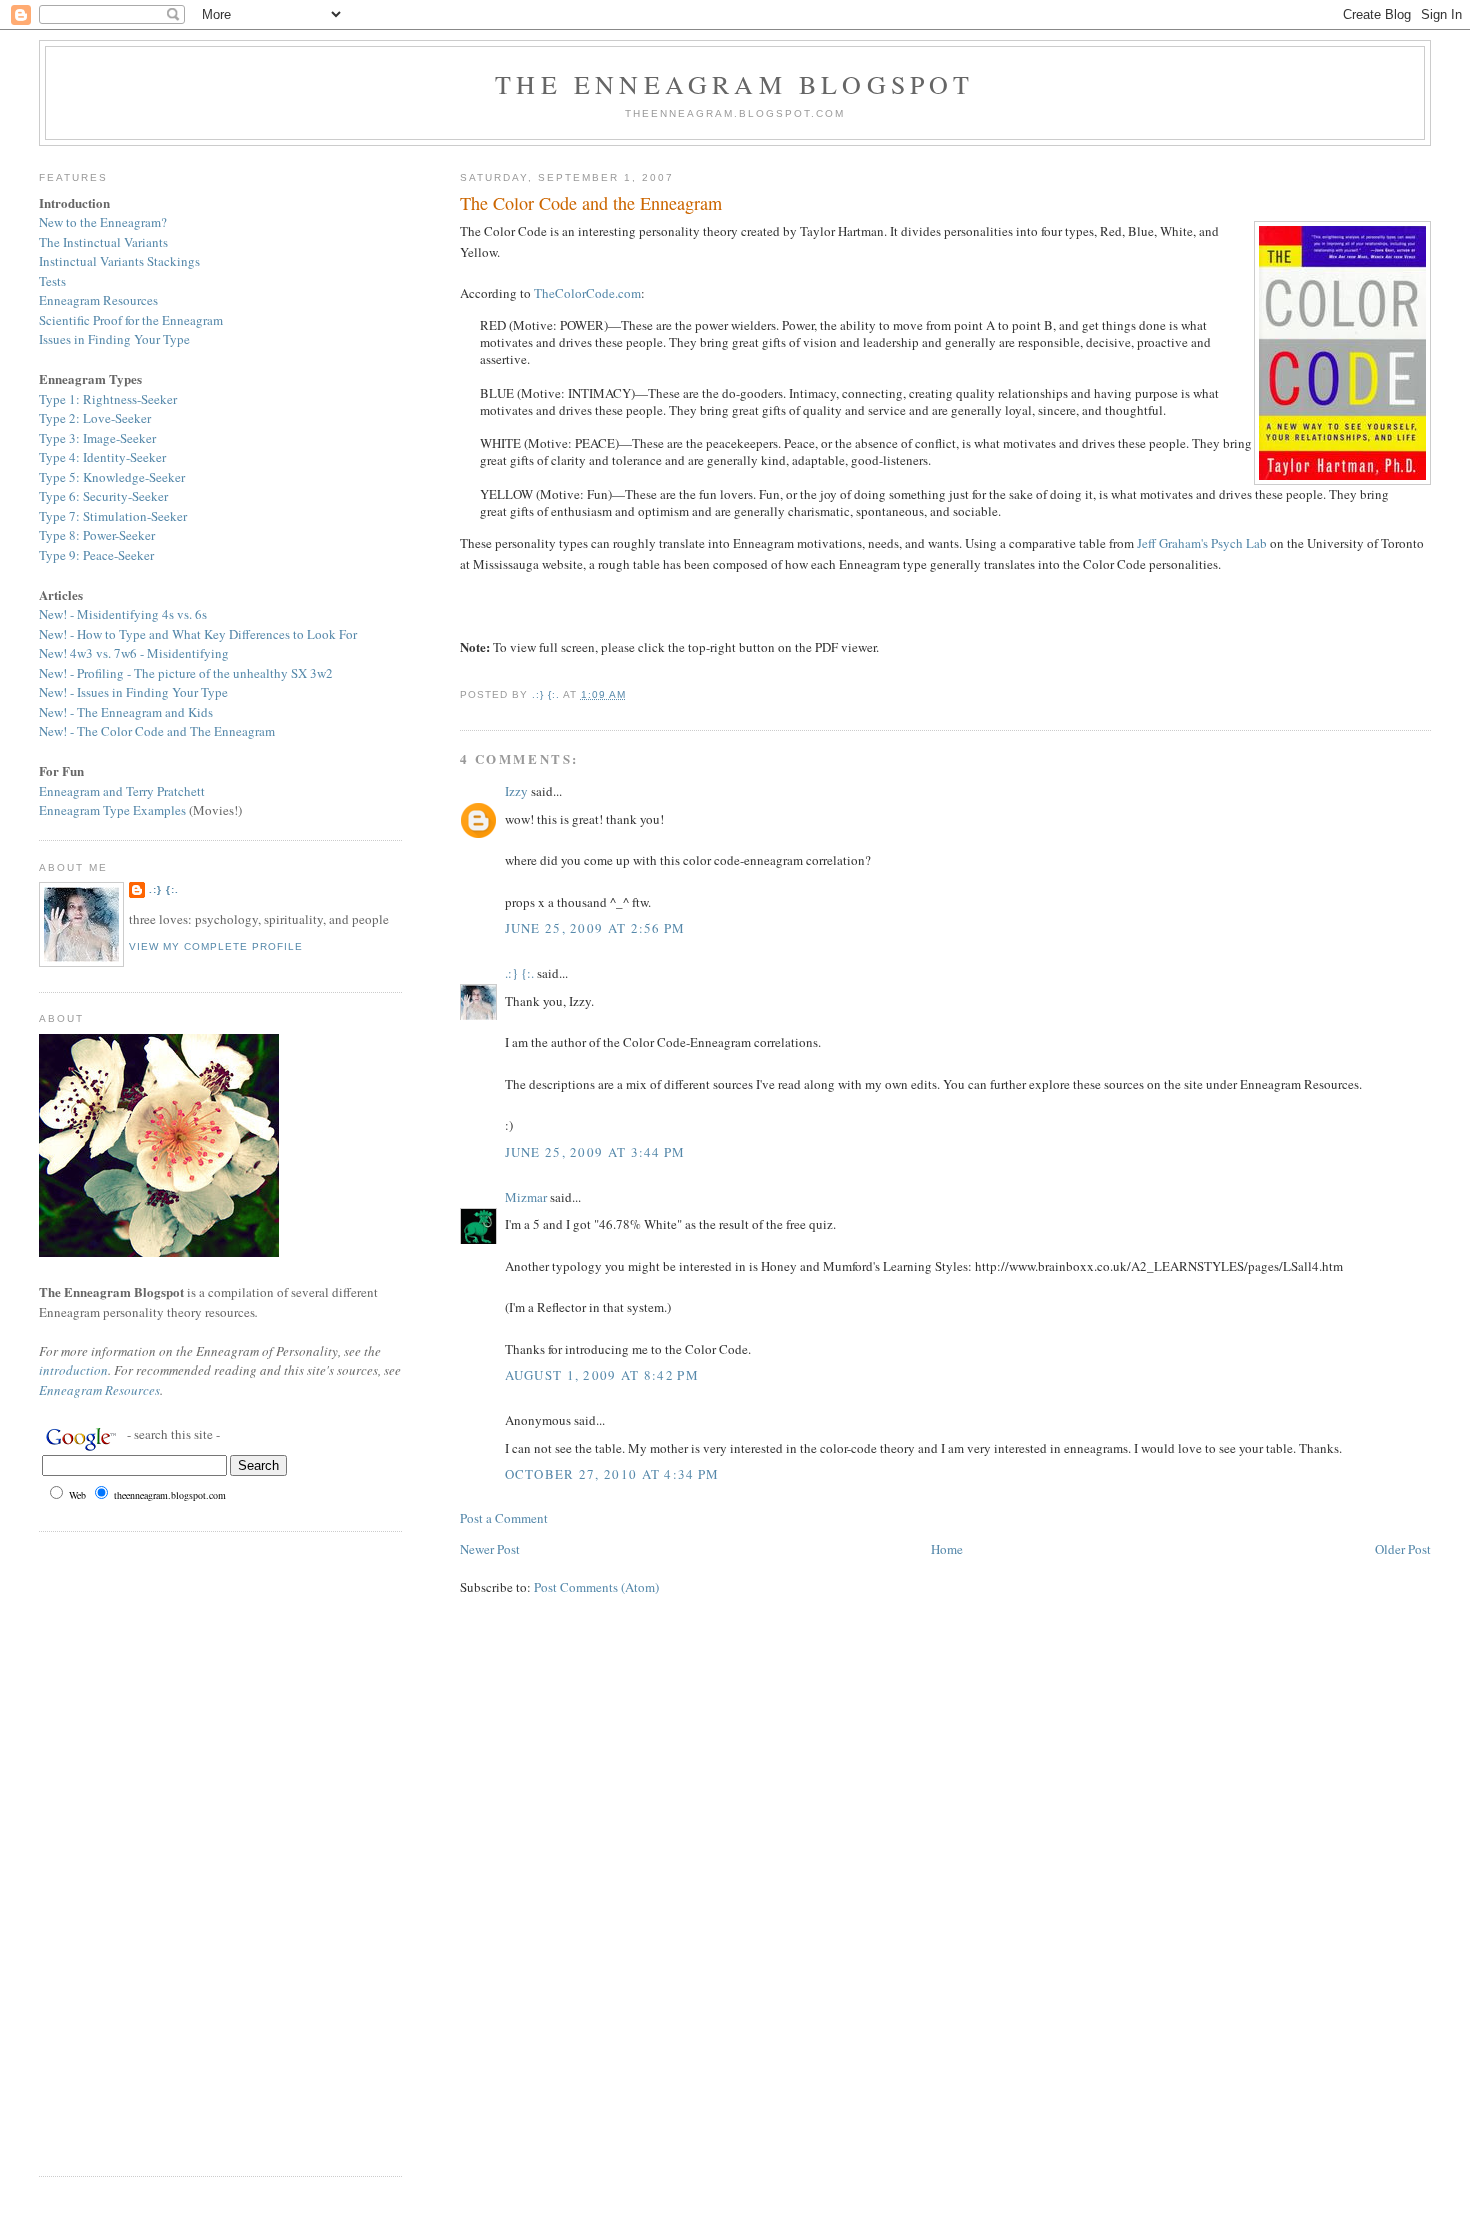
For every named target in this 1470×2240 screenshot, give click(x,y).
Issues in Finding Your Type (114, 339)
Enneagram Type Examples (112, 810)
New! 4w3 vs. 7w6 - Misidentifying (134, 653)
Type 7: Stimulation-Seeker (113, 516)
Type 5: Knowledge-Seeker (112, 477)
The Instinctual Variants (103, 242)
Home (947, 1549)
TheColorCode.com (587, 293)
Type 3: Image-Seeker (97, 438)
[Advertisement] (99, 1851)
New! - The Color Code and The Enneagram (157, 731)
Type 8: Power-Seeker (97, 535)
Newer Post (490, 1549)
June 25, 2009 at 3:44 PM (595, 1152)
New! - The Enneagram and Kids (126, 712)
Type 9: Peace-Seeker (96, 555)
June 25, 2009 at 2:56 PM (595, 928)
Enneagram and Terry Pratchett (122, 791)
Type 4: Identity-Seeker (102, 457)
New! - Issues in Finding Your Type (133, 692)
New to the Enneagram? (103, 222)
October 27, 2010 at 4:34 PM (612, 1474)
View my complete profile (216, 946)
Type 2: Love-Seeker (95, 418)
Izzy (516, 791)
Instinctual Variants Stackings (119, 261)
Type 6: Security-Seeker (103, 496)
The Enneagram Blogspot (734, 84)
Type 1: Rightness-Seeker (108, 399)
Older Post (1403, 1549)
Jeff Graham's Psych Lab (1202, 543)
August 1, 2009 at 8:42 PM (602, 1375)
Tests (52, 281)
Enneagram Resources (98, 300)
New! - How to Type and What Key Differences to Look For (198, 634)
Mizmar (526, 1197)
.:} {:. (519, 973)
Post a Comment (504, 1518)
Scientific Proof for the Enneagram (131, 320)
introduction (73, 1370)
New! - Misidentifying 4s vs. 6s (123, 614)
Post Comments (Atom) (596, 1587)
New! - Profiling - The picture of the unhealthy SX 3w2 (186, 673)
